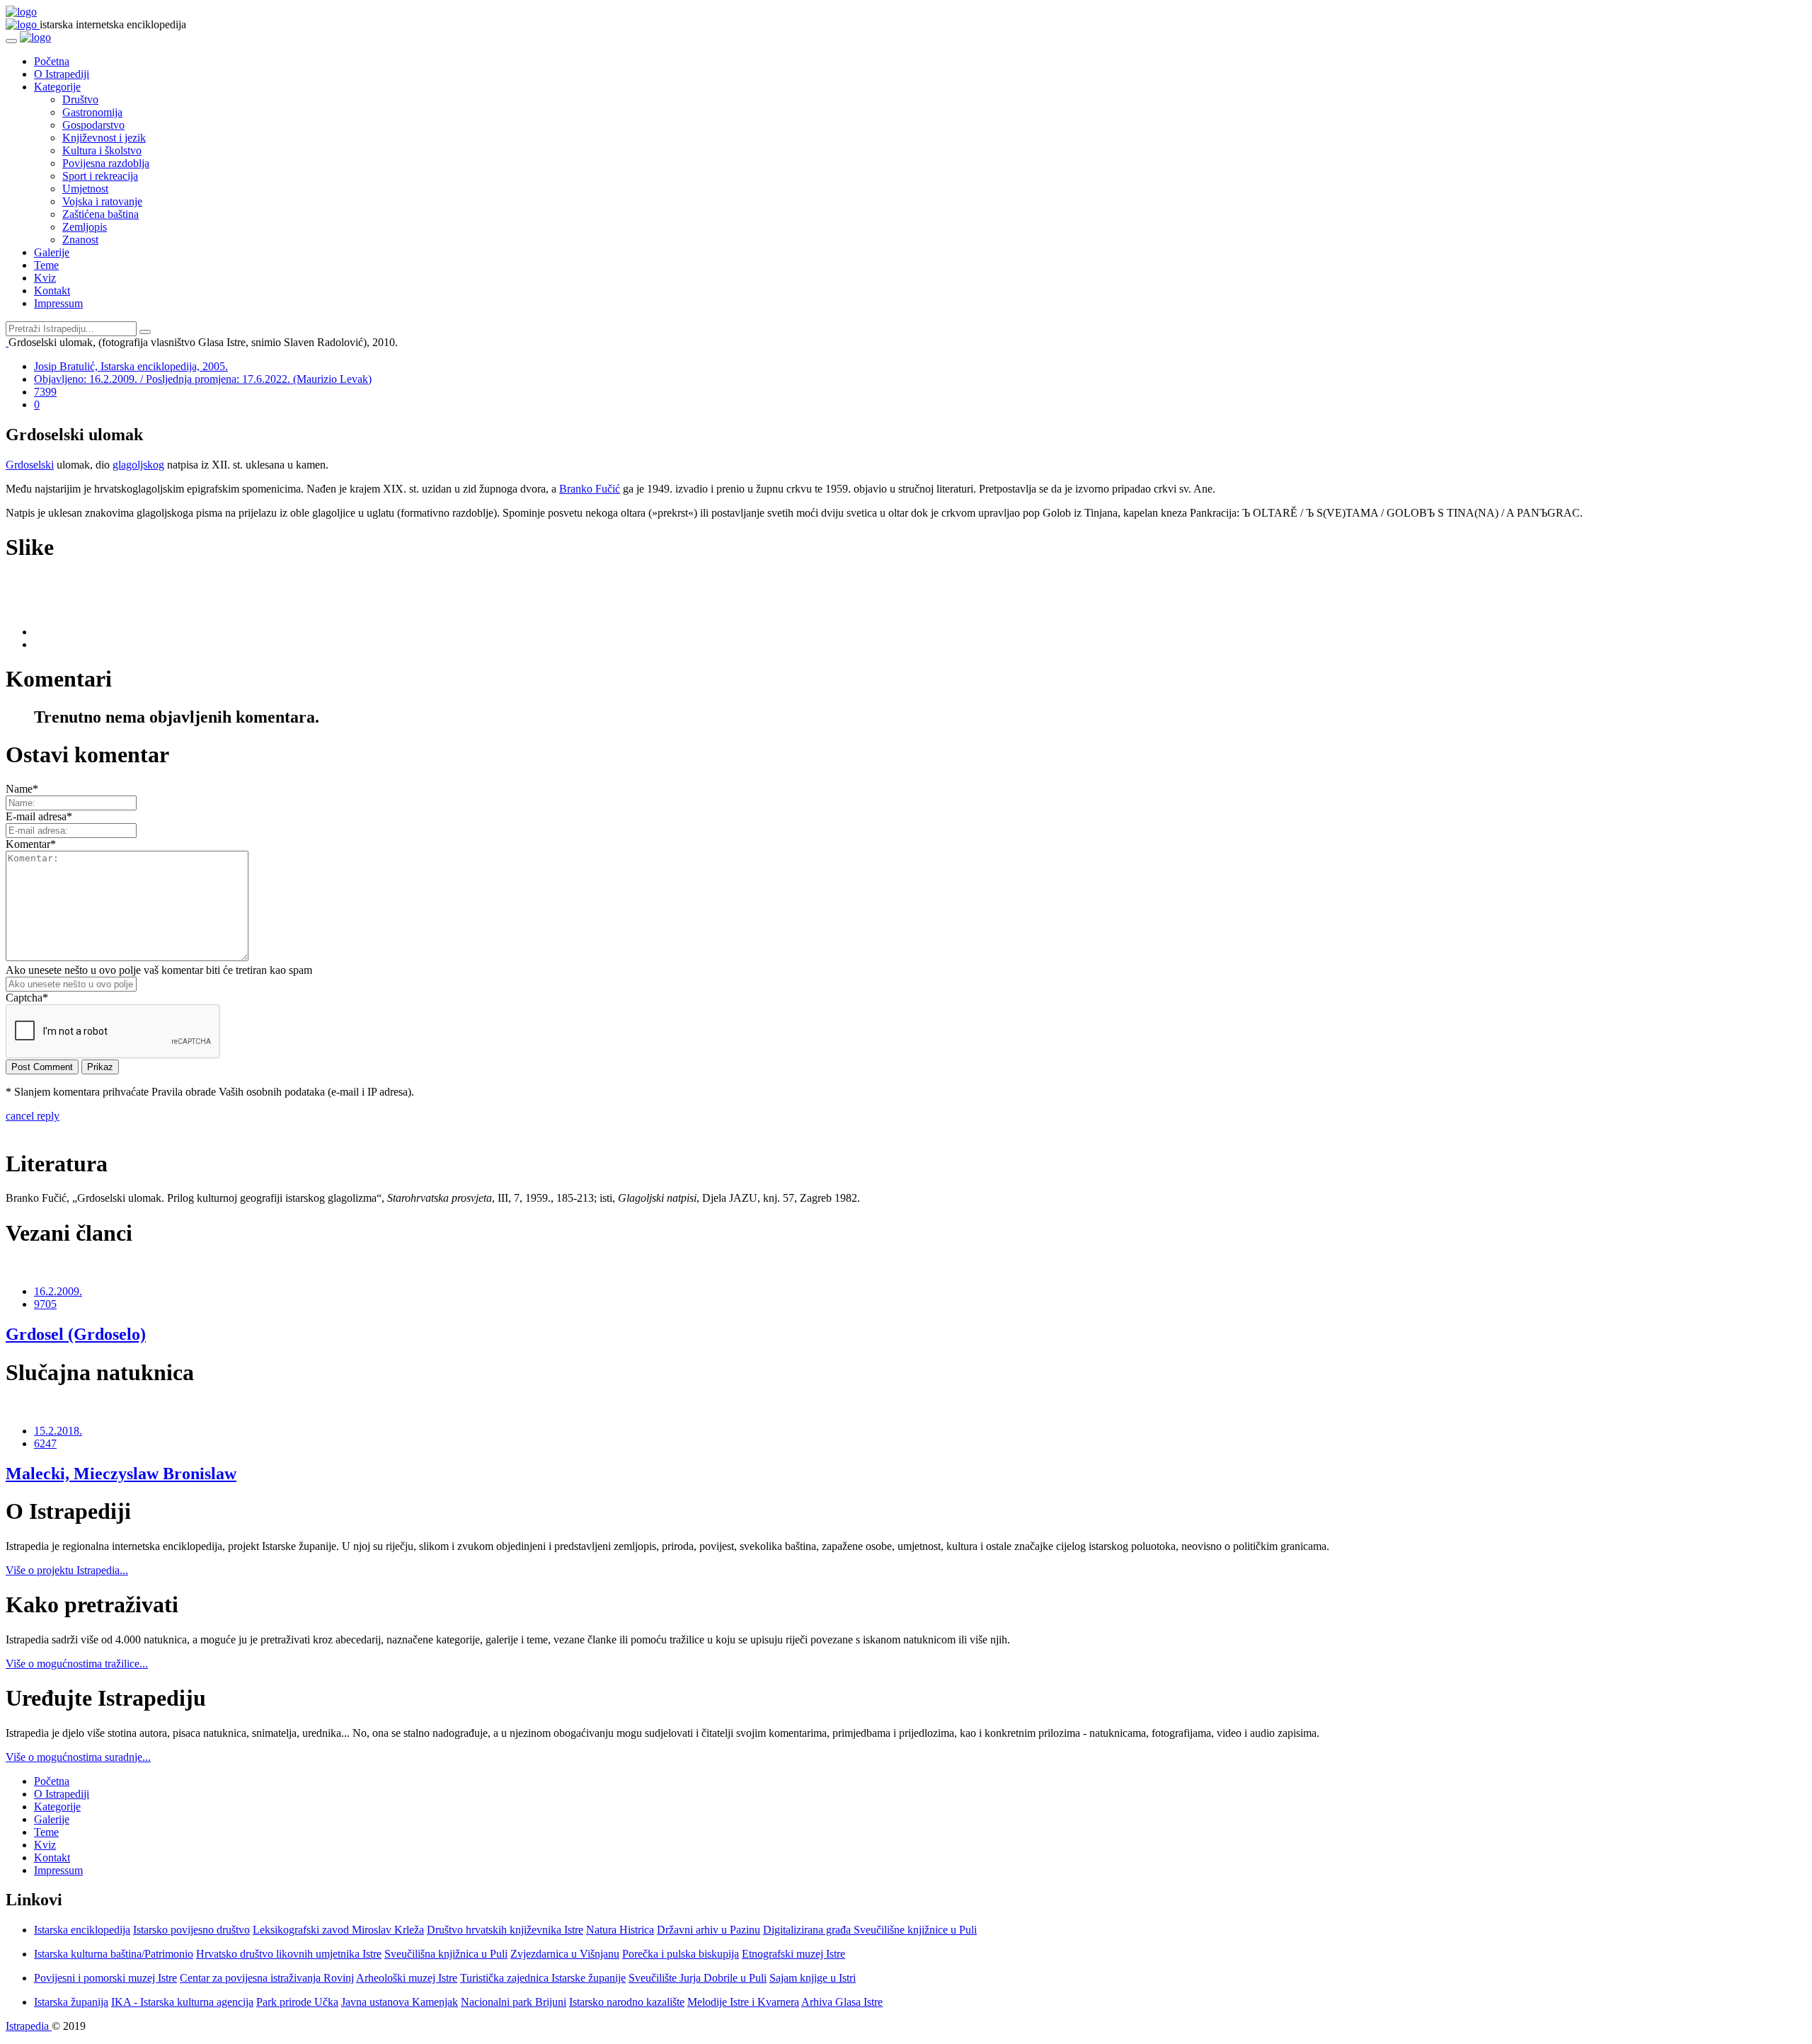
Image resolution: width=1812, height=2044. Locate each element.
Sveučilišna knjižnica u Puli (446, 1954)
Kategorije (57, 87)
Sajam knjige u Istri (813, 1978)
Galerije (52, 252)
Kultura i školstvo (102, 150)
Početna (52, 61)
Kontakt (52, 291)
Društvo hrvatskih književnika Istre (505, 1930)
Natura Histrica (620, 1930)
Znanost (80, 240)
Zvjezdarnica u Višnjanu (565, 1954)
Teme (46, 265)
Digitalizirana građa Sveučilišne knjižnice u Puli (870, 1930)
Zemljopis (85, 227)
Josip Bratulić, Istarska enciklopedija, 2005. (131, 366)
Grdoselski (30, 465)
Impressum (58, 303)
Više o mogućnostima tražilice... (77, 1664)
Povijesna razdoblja (106, 163)
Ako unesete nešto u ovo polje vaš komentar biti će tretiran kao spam (159, 970)
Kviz (45, 278)
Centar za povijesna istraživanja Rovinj (267, 1978)
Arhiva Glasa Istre (842, 2002)
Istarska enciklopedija (82, 1930)
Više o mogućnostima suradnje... (78, 1757)
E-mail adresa (39, 816)
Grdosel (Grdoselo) (76, 1334)
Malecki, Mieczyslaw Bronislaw (121, 1474)
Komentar (31, 844)
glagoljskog (138, 465)
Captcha (27, 998)
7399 (45, 392)
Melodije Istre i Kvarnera (743, 2002)
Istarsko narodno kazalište (627, 2002)
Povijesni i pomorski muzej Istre (105, 1978)
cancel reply (33, 1116)
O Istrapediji (62, 74)
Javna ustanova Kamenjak (400, 2002)
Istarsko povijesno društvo (191, 1930)
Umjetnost (85, 189)
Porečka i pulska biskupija (681, 1954)
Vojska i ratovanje (102, 201)
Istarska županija (71, 2002)
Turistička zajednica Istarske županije (543, 1978)
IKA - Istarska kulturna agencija (182, 2002)
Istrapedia (29, 2026)
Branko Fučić (590, 489)
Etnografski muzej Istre (793, 1954)
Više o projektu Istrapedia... (67, 1570)
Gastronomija (92, 112)
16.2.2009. (58, 1291)
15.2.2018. (58, 1431)
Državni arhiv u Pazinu (709, 1930)
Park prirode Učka (297, 2002)
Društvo (80, 99)
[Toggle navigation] (11, 41)
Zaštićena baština (101, 214)
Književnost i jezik (104, 138)
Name (22, 789)
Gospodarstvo (93, 125)
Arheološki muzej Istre (407, 1978)
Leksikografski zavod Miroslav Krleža (338, 1930)
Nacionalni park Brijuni (514, 2002)
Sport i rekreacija (100, 176)
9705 (45, 1304)
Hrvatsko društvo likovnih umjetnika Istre (289, 1954)
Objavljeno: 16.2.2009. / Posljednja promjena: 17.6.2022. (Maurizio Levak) (203, 379)
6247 (45, 1443)
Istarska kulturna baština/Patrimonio (114, 1954)
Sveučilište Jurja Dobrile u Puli (698, 1978)
